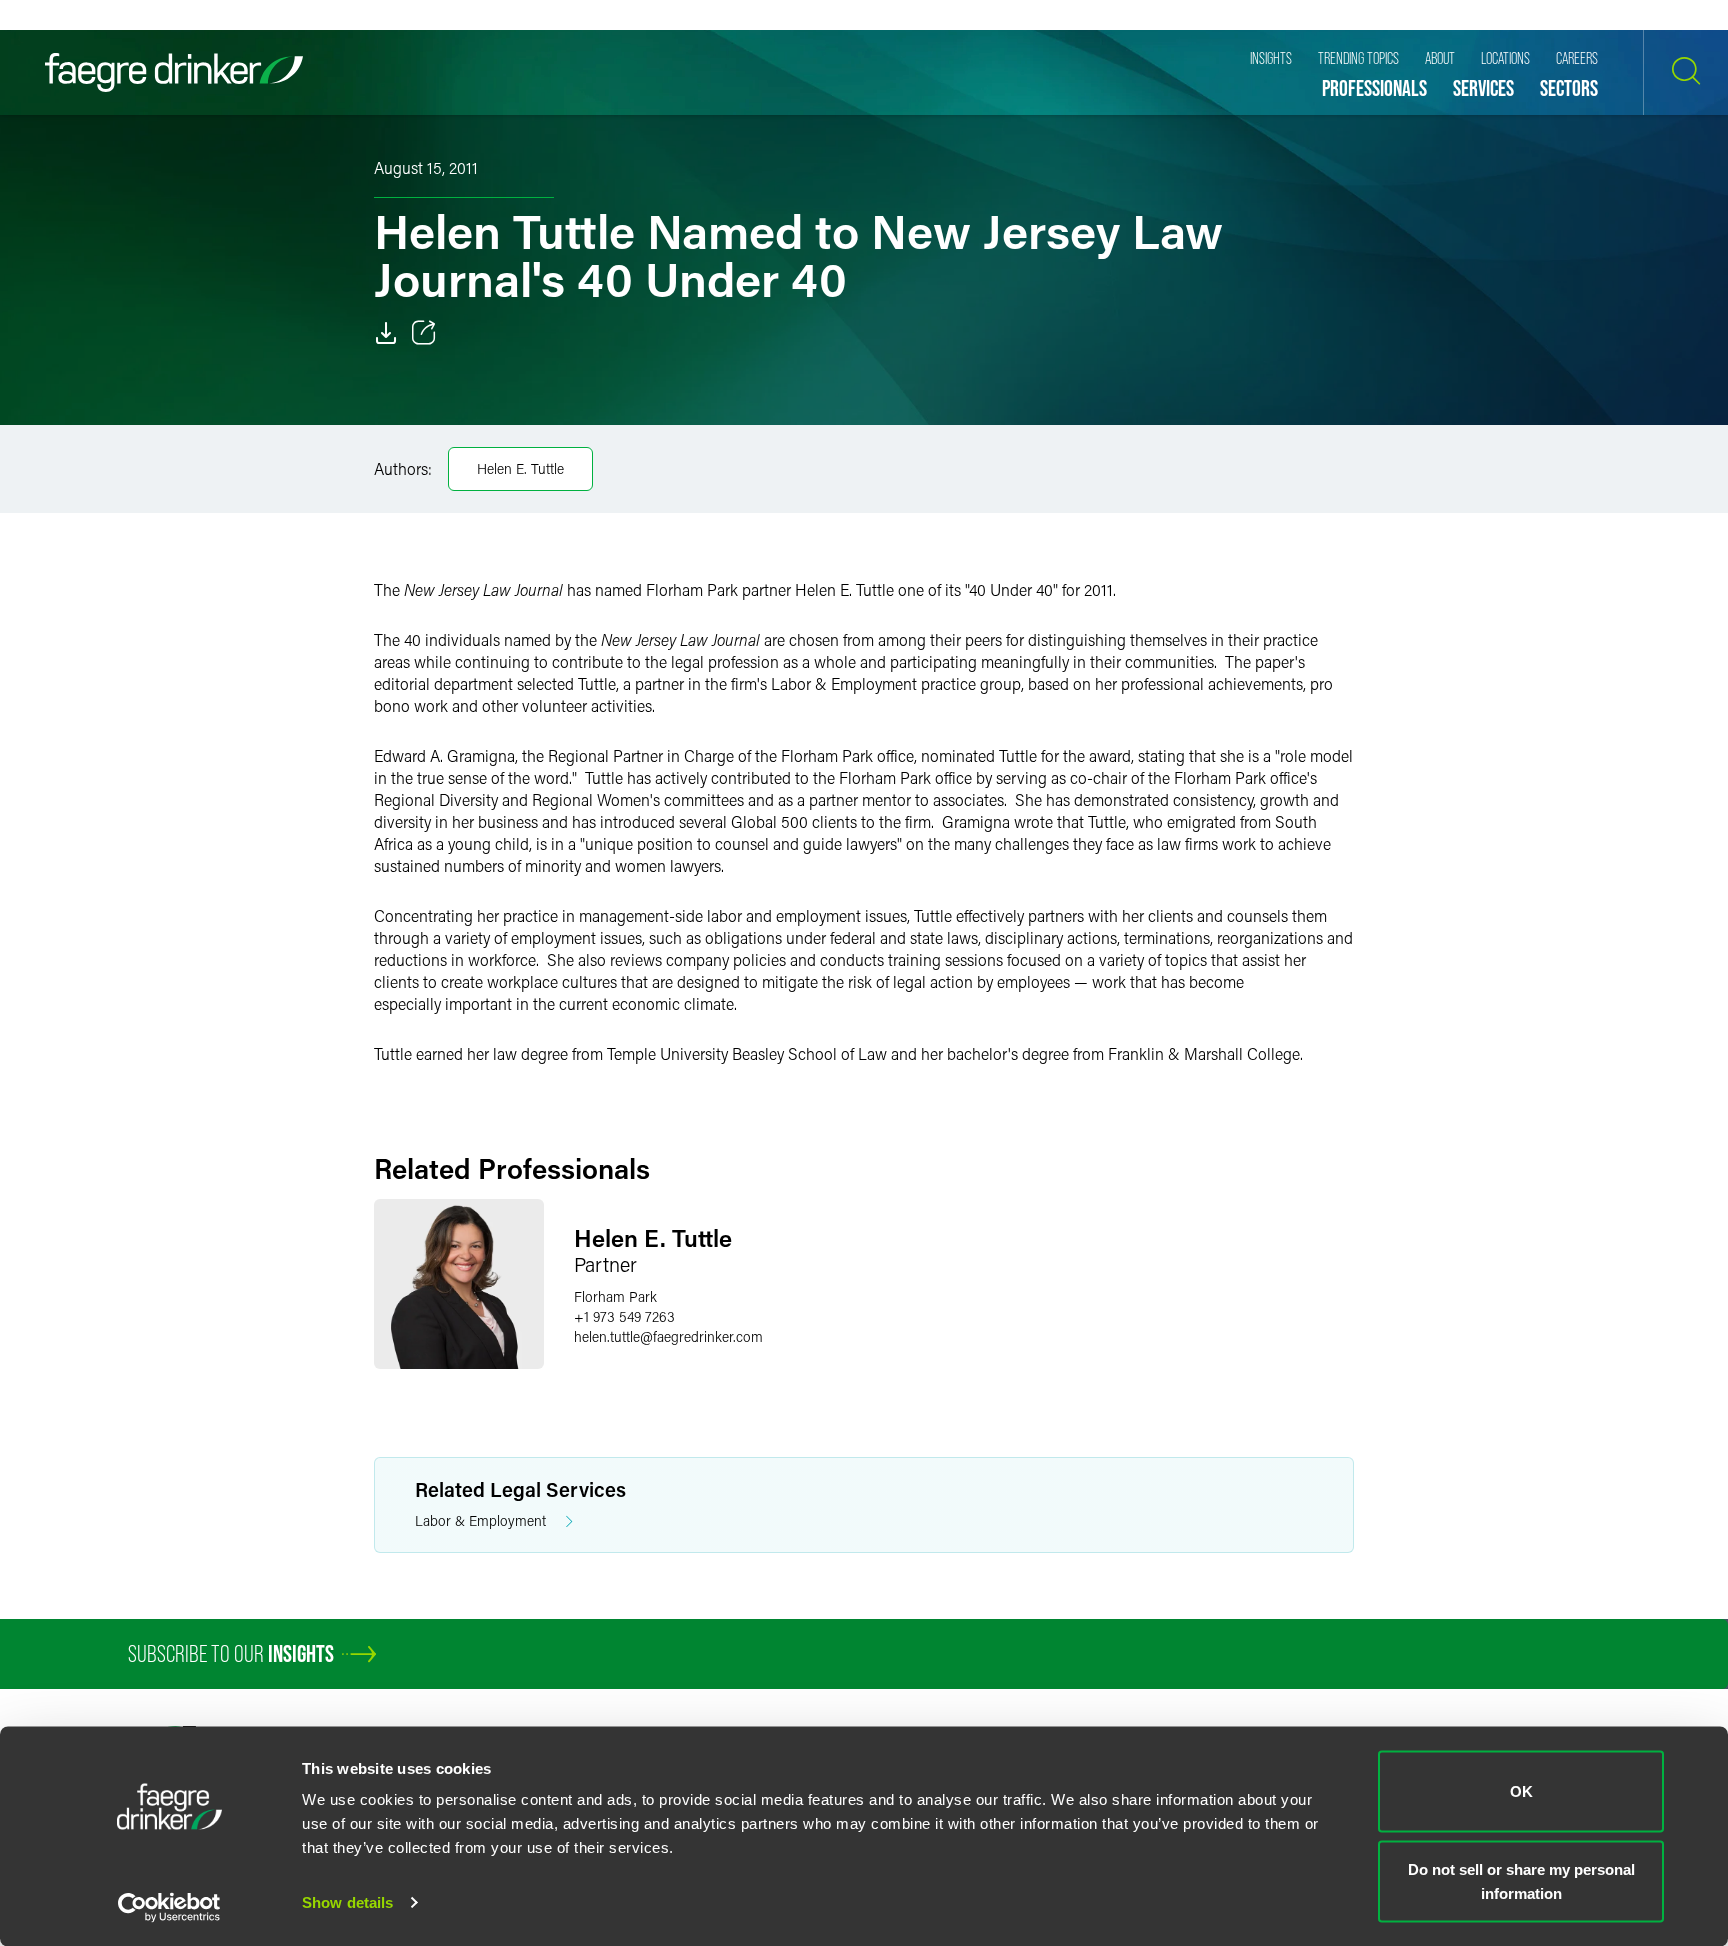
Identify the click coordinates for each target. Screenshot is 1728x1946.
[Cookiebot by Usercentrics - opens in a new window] (169, 1907)
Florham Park (615, 1296)
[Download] (386, 333)
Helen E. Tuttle (520, 468)
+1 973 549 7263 (624, 1316)
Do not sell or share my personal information (1521, 1880)
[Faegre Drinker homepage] (174, 72)
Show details (347, 1902)
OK (1521, 1791)
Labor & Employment (480, 1520)
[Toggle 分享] (424, 333)
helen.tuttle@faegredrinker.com (668, 1336)
